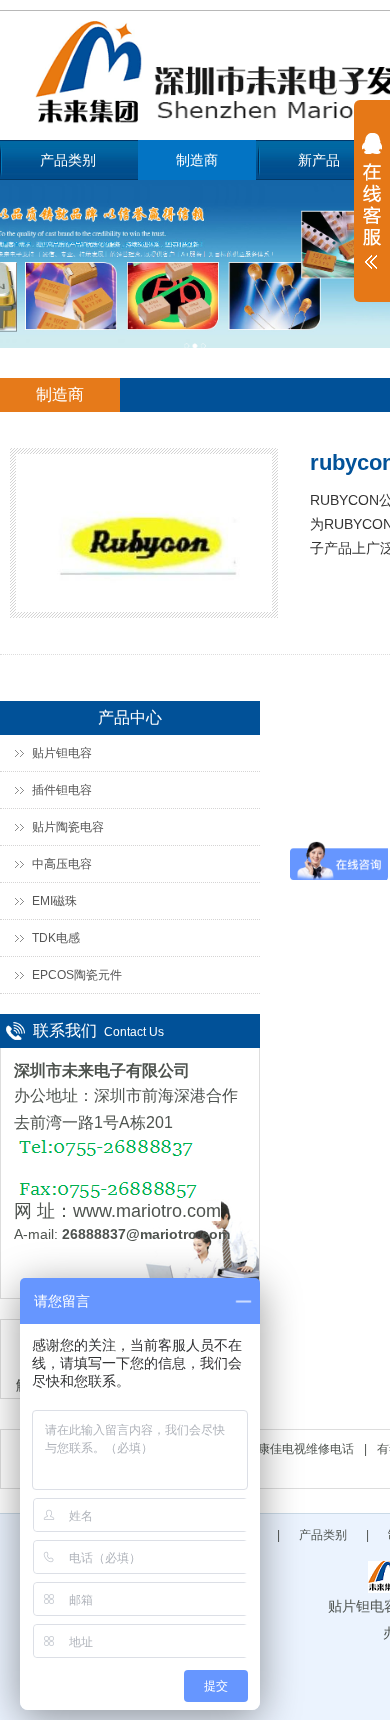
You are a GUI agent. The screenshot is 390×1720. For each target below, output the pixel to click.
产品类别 (68, 160)
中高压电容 (62, 864)
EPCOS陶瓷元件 (77, 975)
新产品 (319, 160)
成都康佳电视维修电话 (294, 1449)
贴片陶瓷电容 (68, 827)
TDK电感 (56, 938)
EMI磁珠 (54, 901)
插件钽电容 (62, 790)
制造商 (197, 160)
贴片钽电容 (62, 753)
